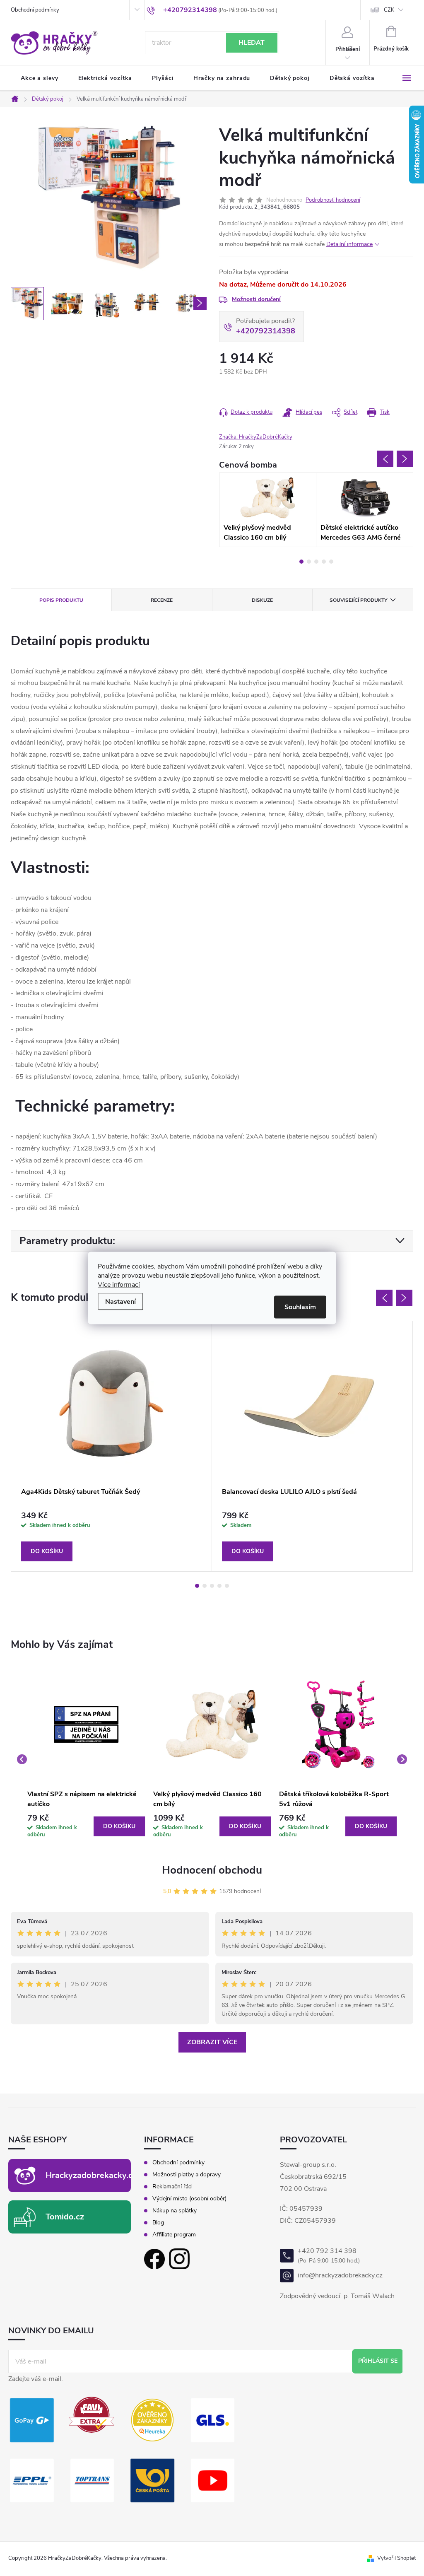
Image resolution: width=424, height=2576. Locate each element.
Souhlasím (300, 1307)
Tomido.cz (65, 2217)
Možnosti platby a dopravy (187, 2175)
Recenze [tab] (162, 600)
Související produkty (358, 600)
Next (405, 459)
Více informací (119, 1285)
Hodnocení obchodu (212, 1870)
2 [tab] (309, 562)
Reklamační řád (172, 2187)
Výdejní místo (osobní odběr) (189, 2199)
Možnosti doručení (256, 299)
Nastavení (120, 1302)
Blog (158, 2223)
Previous (385, 459)
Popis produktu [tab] (61, 600)
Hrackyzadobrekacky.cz (91, 2175)
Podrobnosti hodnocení (333, 200)
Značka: (256, 437)
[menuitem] (40, 78)
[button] (86, 1826)
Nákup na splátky (175, 2211)
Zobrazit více (212, 2042)
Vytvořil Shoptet (396, 2558)
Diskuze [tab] (262, 600)
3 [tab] (316, 562)
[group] (86, 1759)
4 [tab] (324, 562)
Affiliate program (174, 2235)
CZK (389, 10)
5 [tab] (331, 562)
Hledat (252, 43)
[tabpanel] (268, 510)
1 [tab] (301, 562)
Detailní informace (349, 244)
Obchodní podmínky (35, 10)
